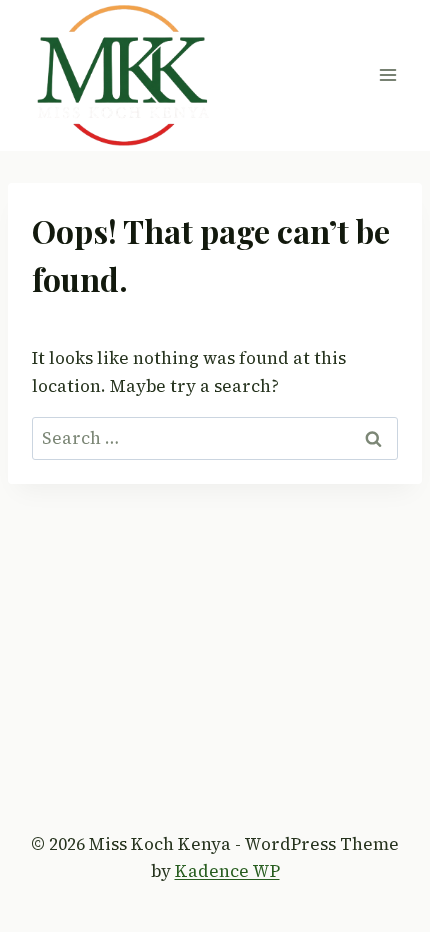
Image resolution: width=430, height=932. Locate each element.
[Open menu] (387, 75)
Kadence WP (227, 871)
